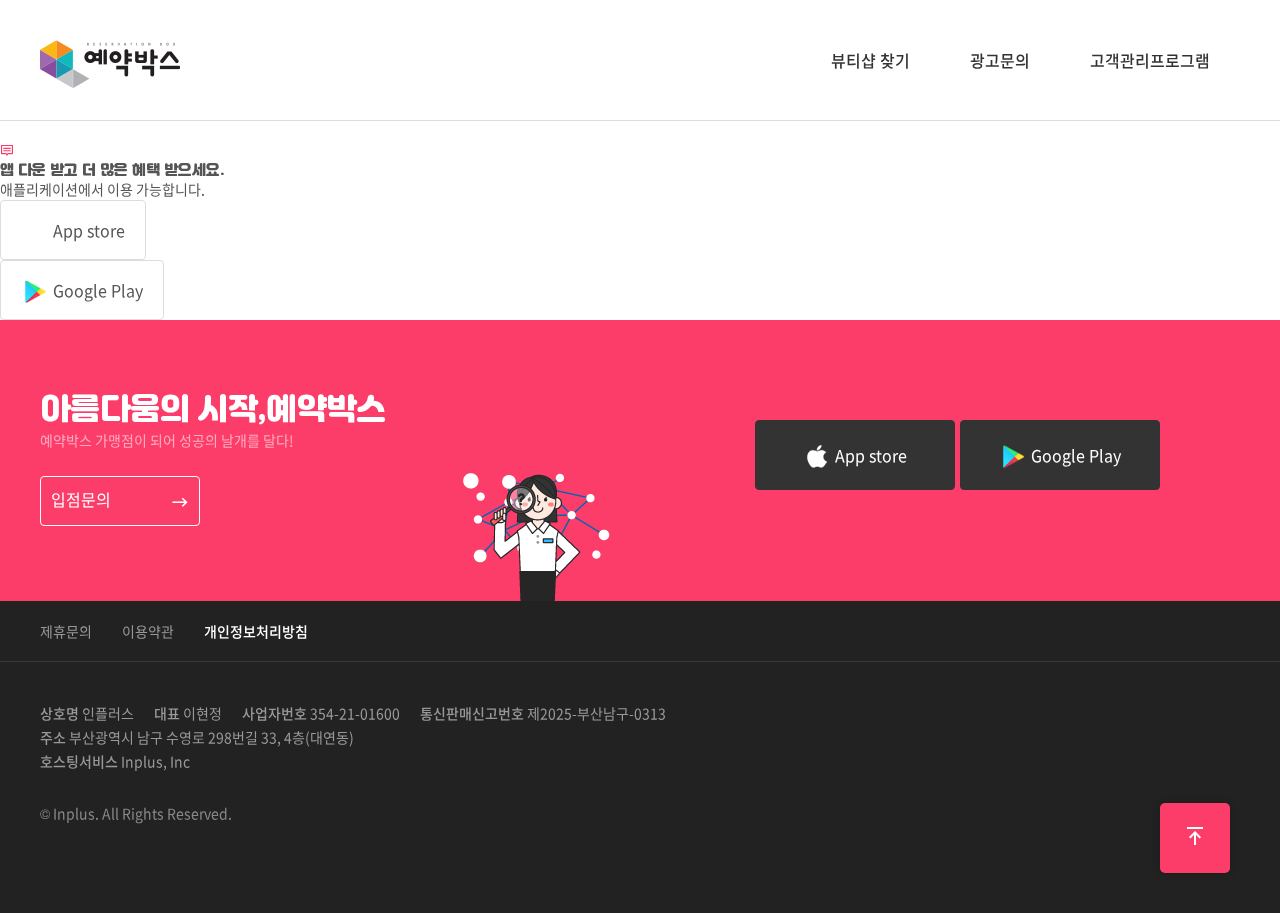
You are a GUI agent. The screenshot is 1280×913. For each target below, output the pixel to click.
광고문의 (1000, 60)
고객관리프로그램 (1150, 60)
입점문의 (81, 499)
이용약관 (148, 631)
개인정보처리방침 (256, 631)
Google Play (96, 290)
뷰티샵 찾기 (870, 60)
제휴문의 (66, 631)
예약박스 (110, 64)
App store (87, 230)
